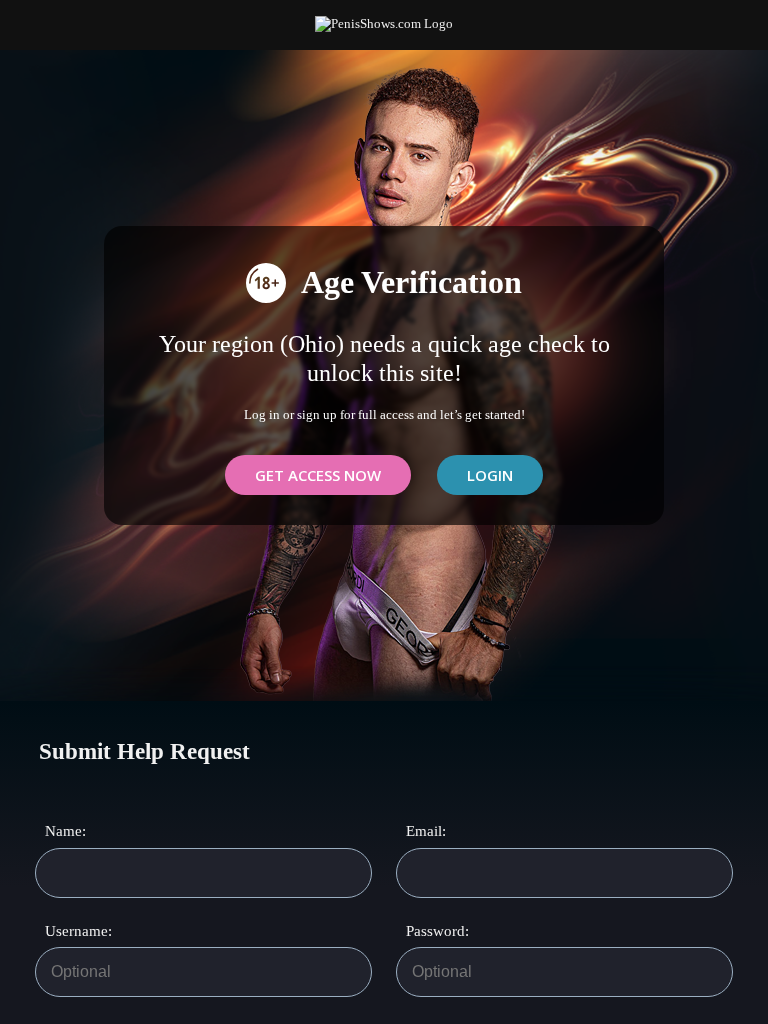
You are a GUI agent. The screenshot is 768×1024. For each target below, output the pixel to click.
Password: (429, 931)
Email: (426, 831)
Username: (68, 931)
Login (490, 475)
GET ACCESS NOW (318, 475)
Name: (65, 831)
